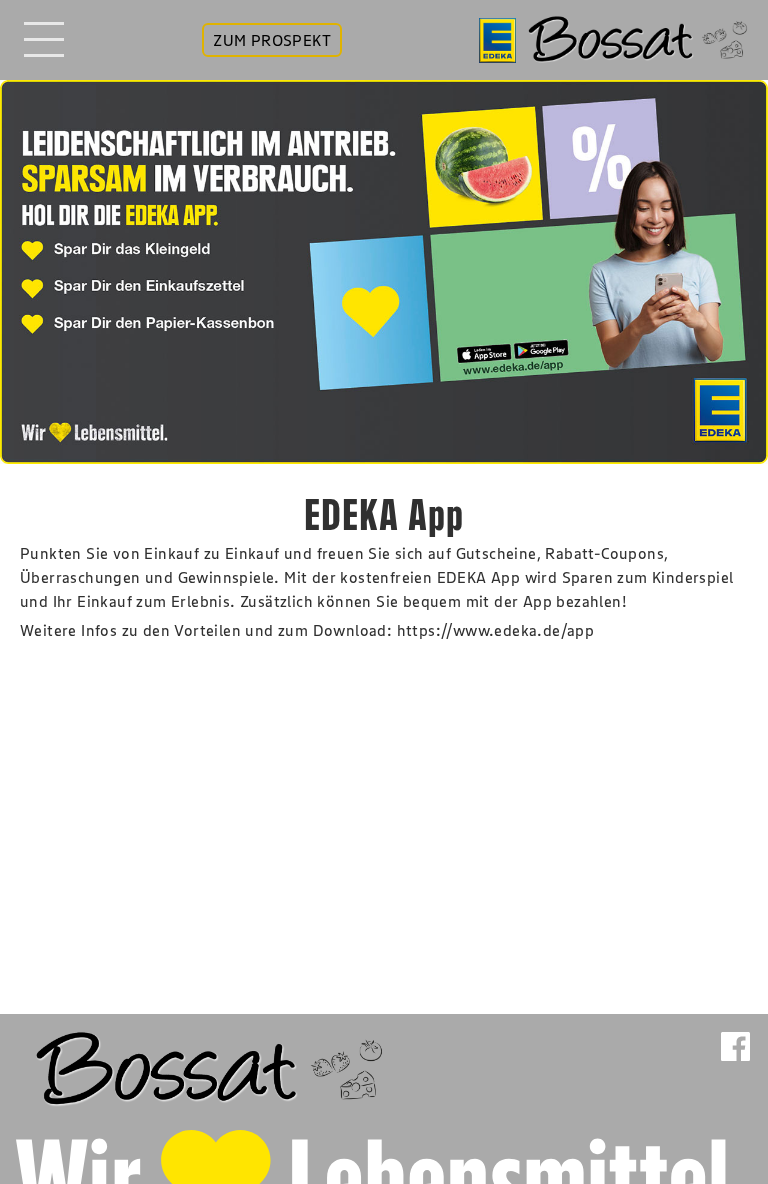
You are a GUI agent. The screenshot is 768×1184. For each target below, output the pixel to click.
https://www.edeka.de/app (496, 630)
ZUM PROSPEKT (272, 40)
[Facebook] (735, 1064)
